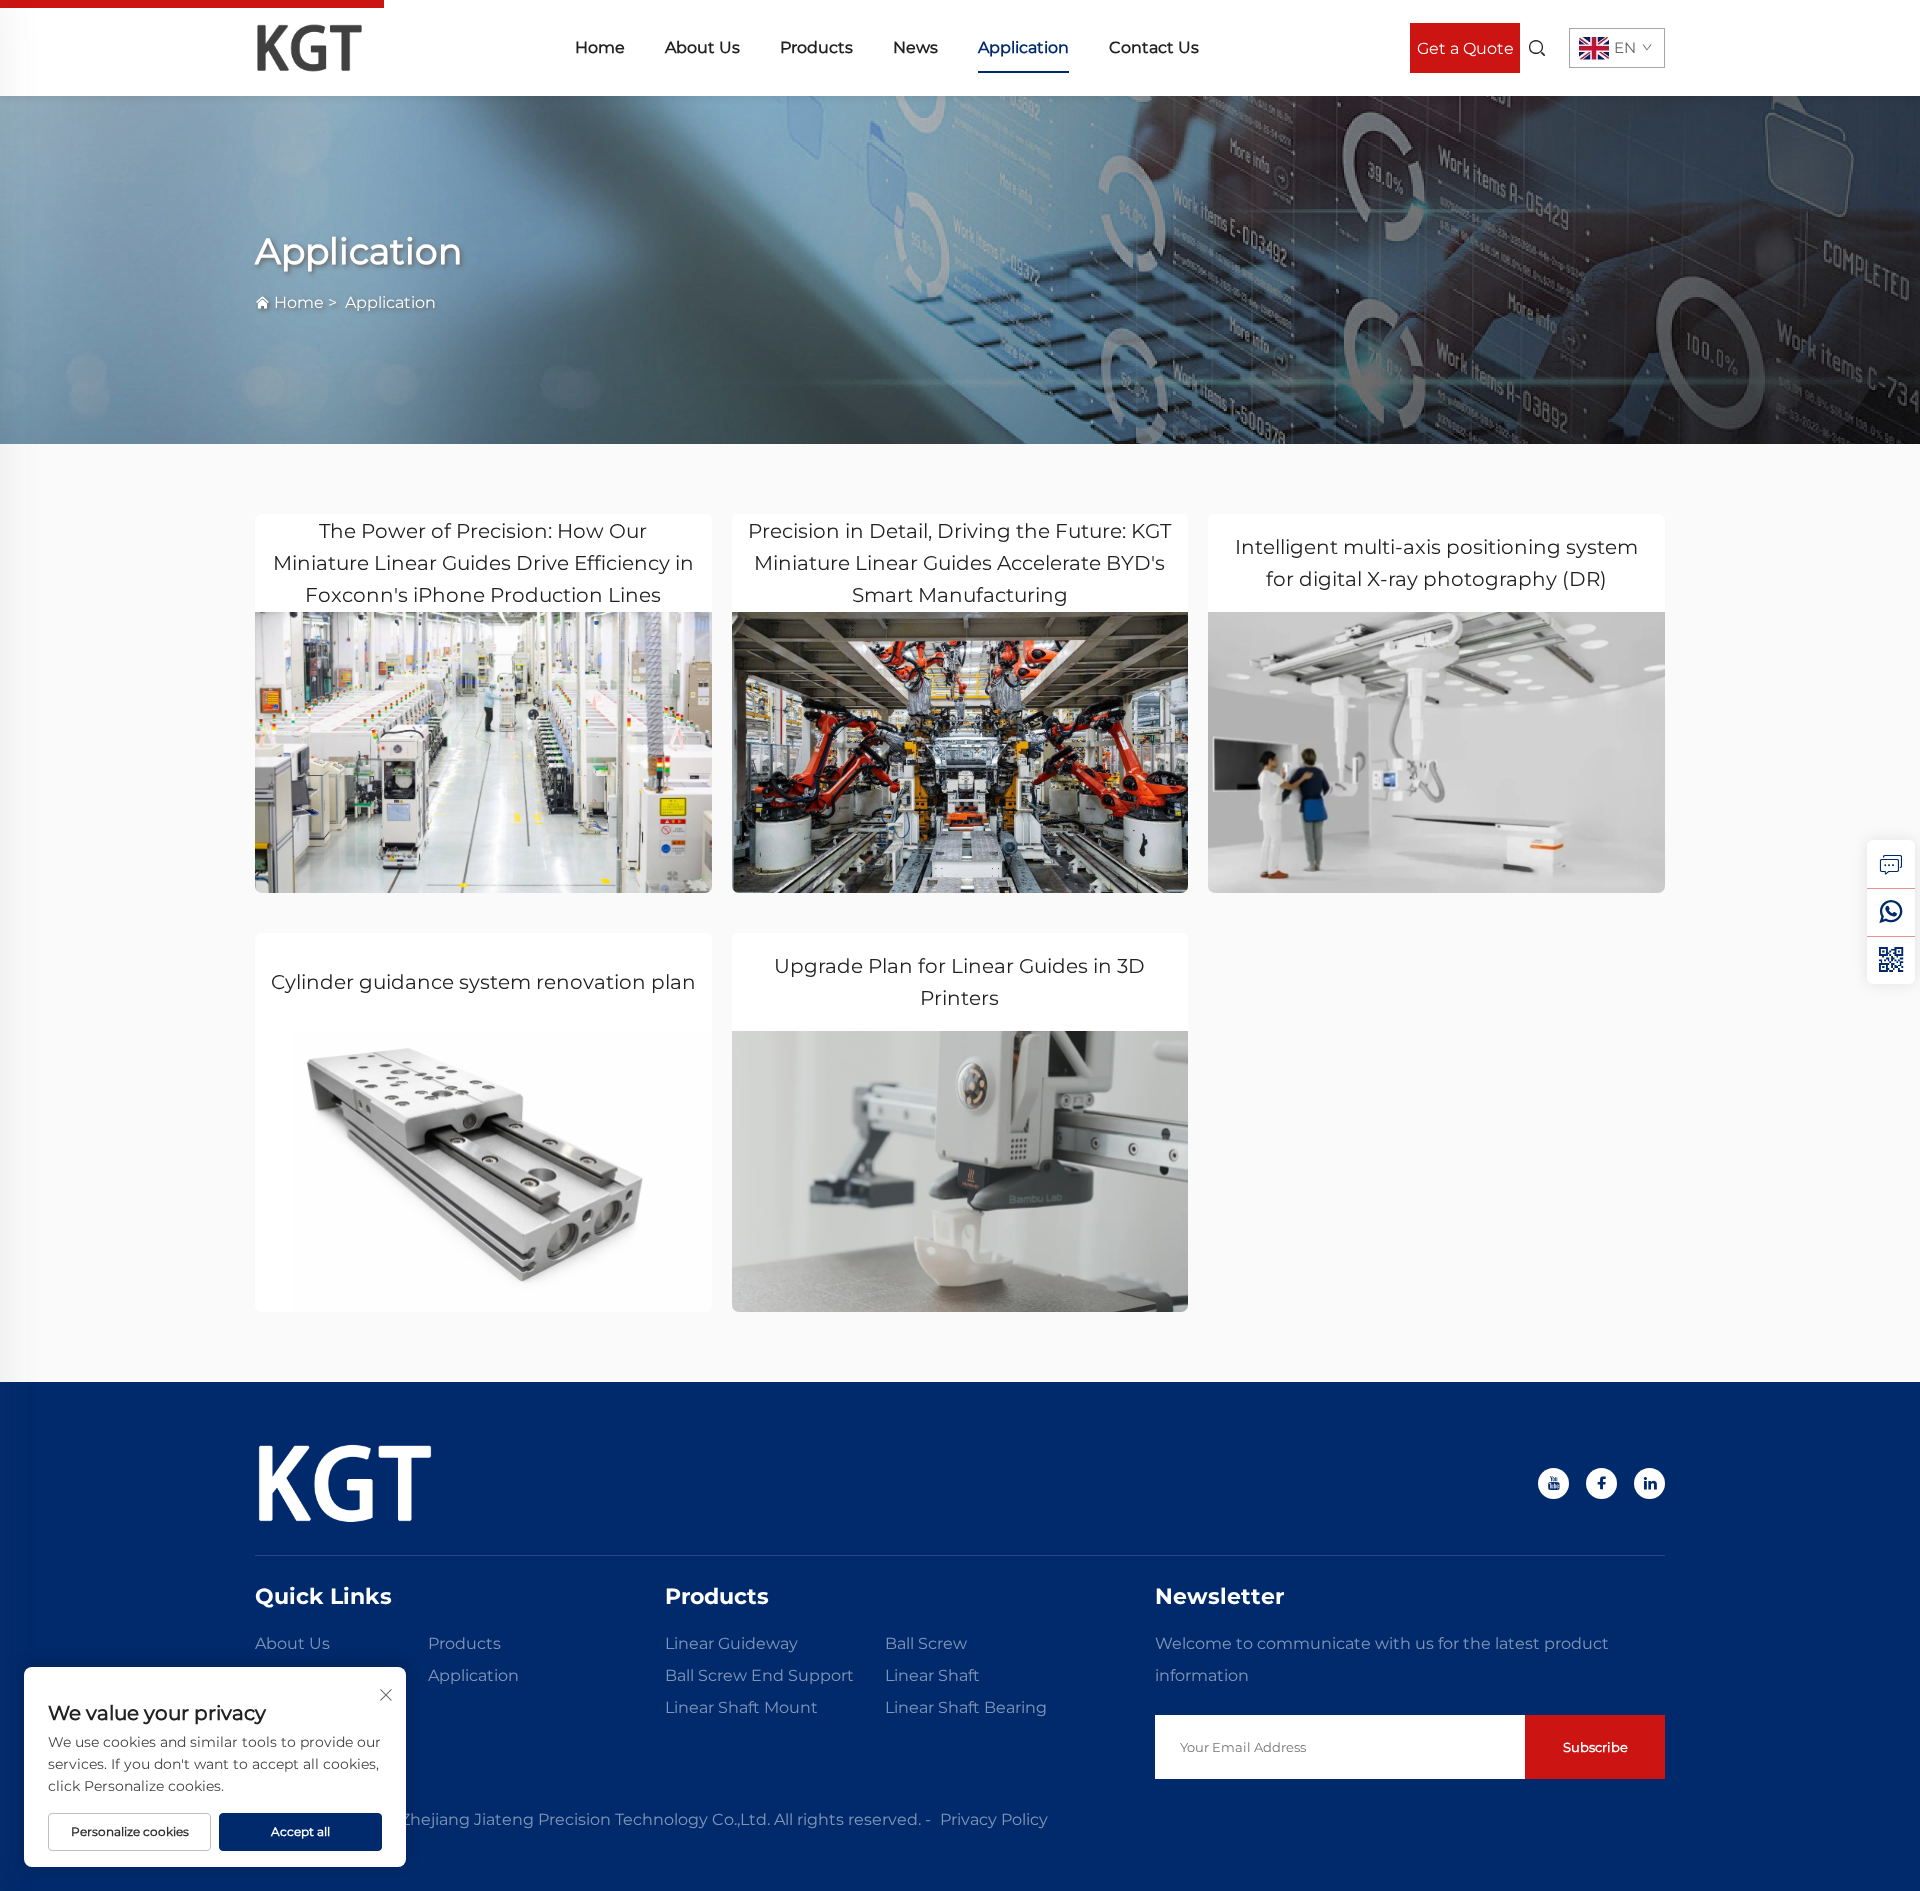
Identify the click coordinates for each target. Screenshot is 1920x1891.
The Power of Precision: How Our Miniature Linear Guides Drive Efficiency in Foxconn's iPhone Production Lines (483, 563)
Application (1023, 47)
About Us (702, 47)
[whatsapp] (1891, 912)
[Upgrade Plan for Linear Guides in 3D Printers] (960, 1171)
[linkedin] (1649, 1483)
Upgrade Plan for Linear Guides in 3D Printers (959, 982)
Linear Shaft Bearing (966, 1707)
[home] (309, 46)
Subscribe (1595, 1747)
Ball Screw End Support (759, 1675)
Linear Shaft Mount (741, 1707)
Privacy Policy (994, 1819)
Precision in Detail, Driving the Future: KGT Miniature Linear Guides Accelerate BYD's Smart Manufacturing (959, 563)
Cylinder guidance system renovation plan (483, 982)
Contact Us (1154, 47)
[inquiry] (1891, 864)
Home (600, 47)
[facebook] (1601, 1483)
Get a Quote (1465, 48)
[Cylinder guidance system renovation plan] (483, 1171)
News (915, 47)
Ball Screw (926, 1643)
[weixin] (1891, 960)
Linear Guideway (731, 1643)
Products (816, 47)
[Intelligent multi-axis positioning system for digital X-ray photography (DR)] (1436, 752)
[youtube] (1553, 1483)
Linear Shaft (932, 1675)
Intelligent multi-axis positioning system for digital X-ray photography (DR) (1436, 563)
